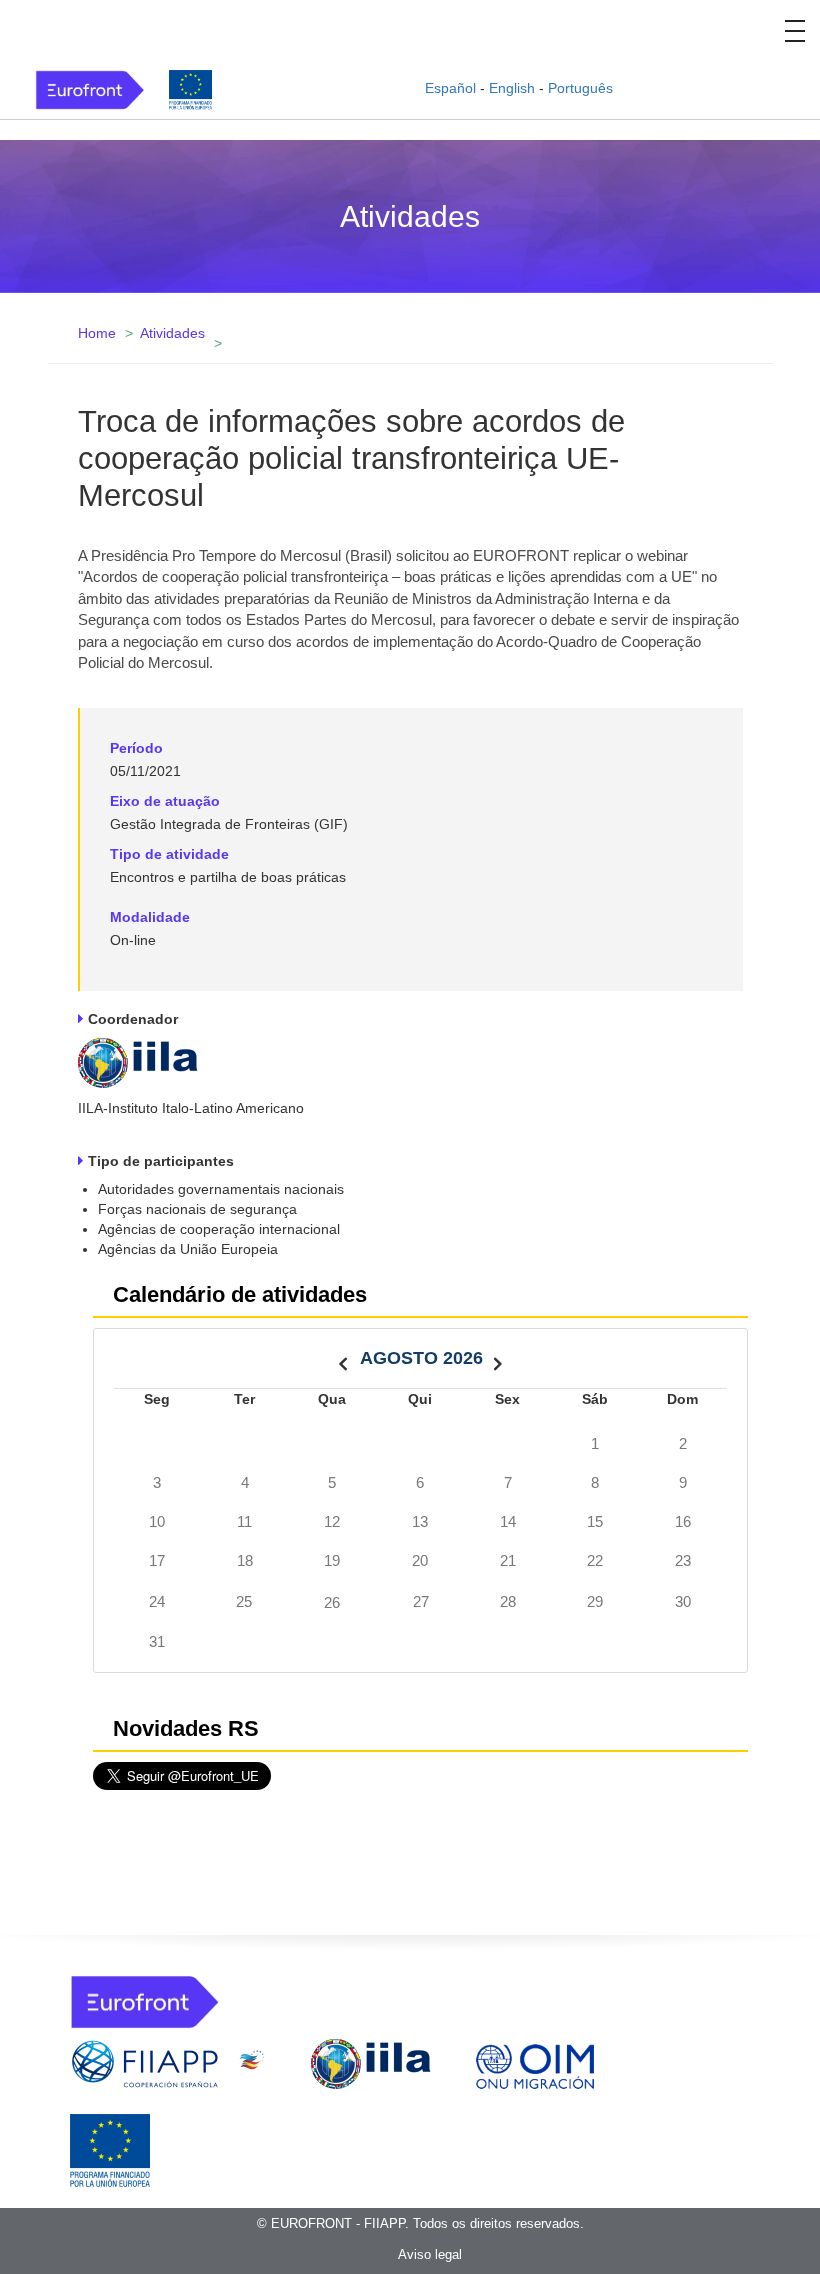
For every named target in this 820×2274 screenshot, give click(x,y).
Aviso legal (430, 2254)
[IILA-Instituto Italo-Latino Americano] (138, 1061)
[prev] (343, 1358)
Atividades (172, 333)
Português (580, 88)
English (512, 88)
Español (450, 88)
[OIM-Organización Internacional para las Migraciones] (535, 2063)
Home (97, 333)
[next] (498, 1358)
